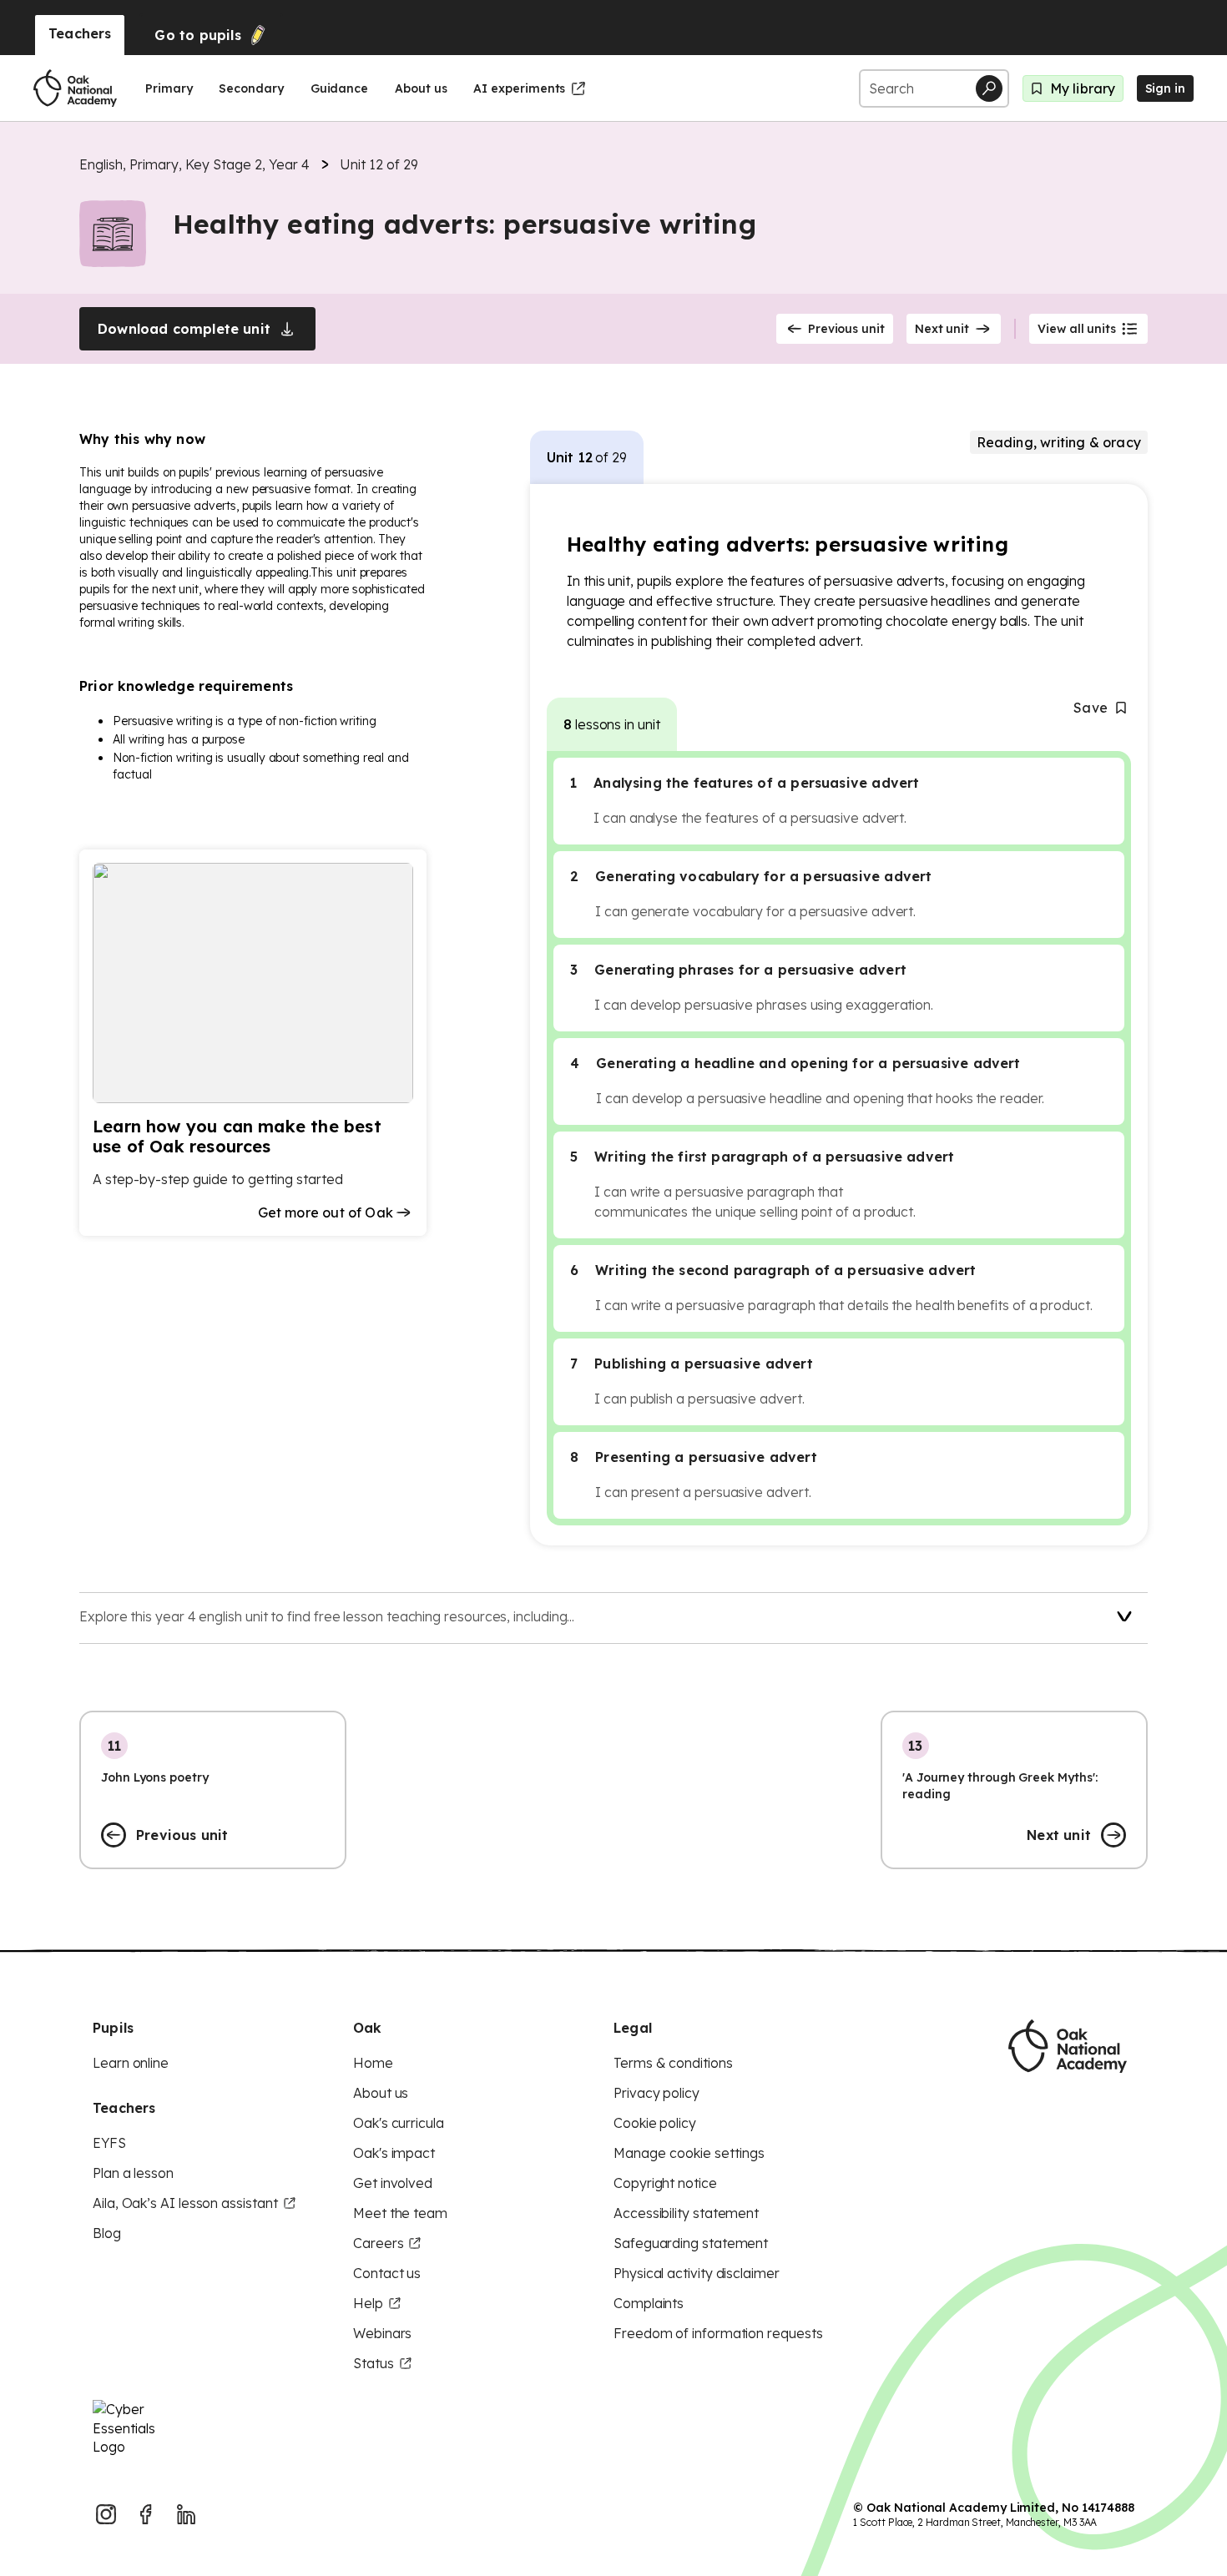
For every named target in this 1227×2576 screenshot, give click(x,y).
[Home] (75, 88)
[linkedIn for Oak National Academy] (186, 2514)
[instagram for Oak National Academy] (106, 2514)
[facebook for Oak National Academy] (146, 2514)
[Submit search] (989, 88)
